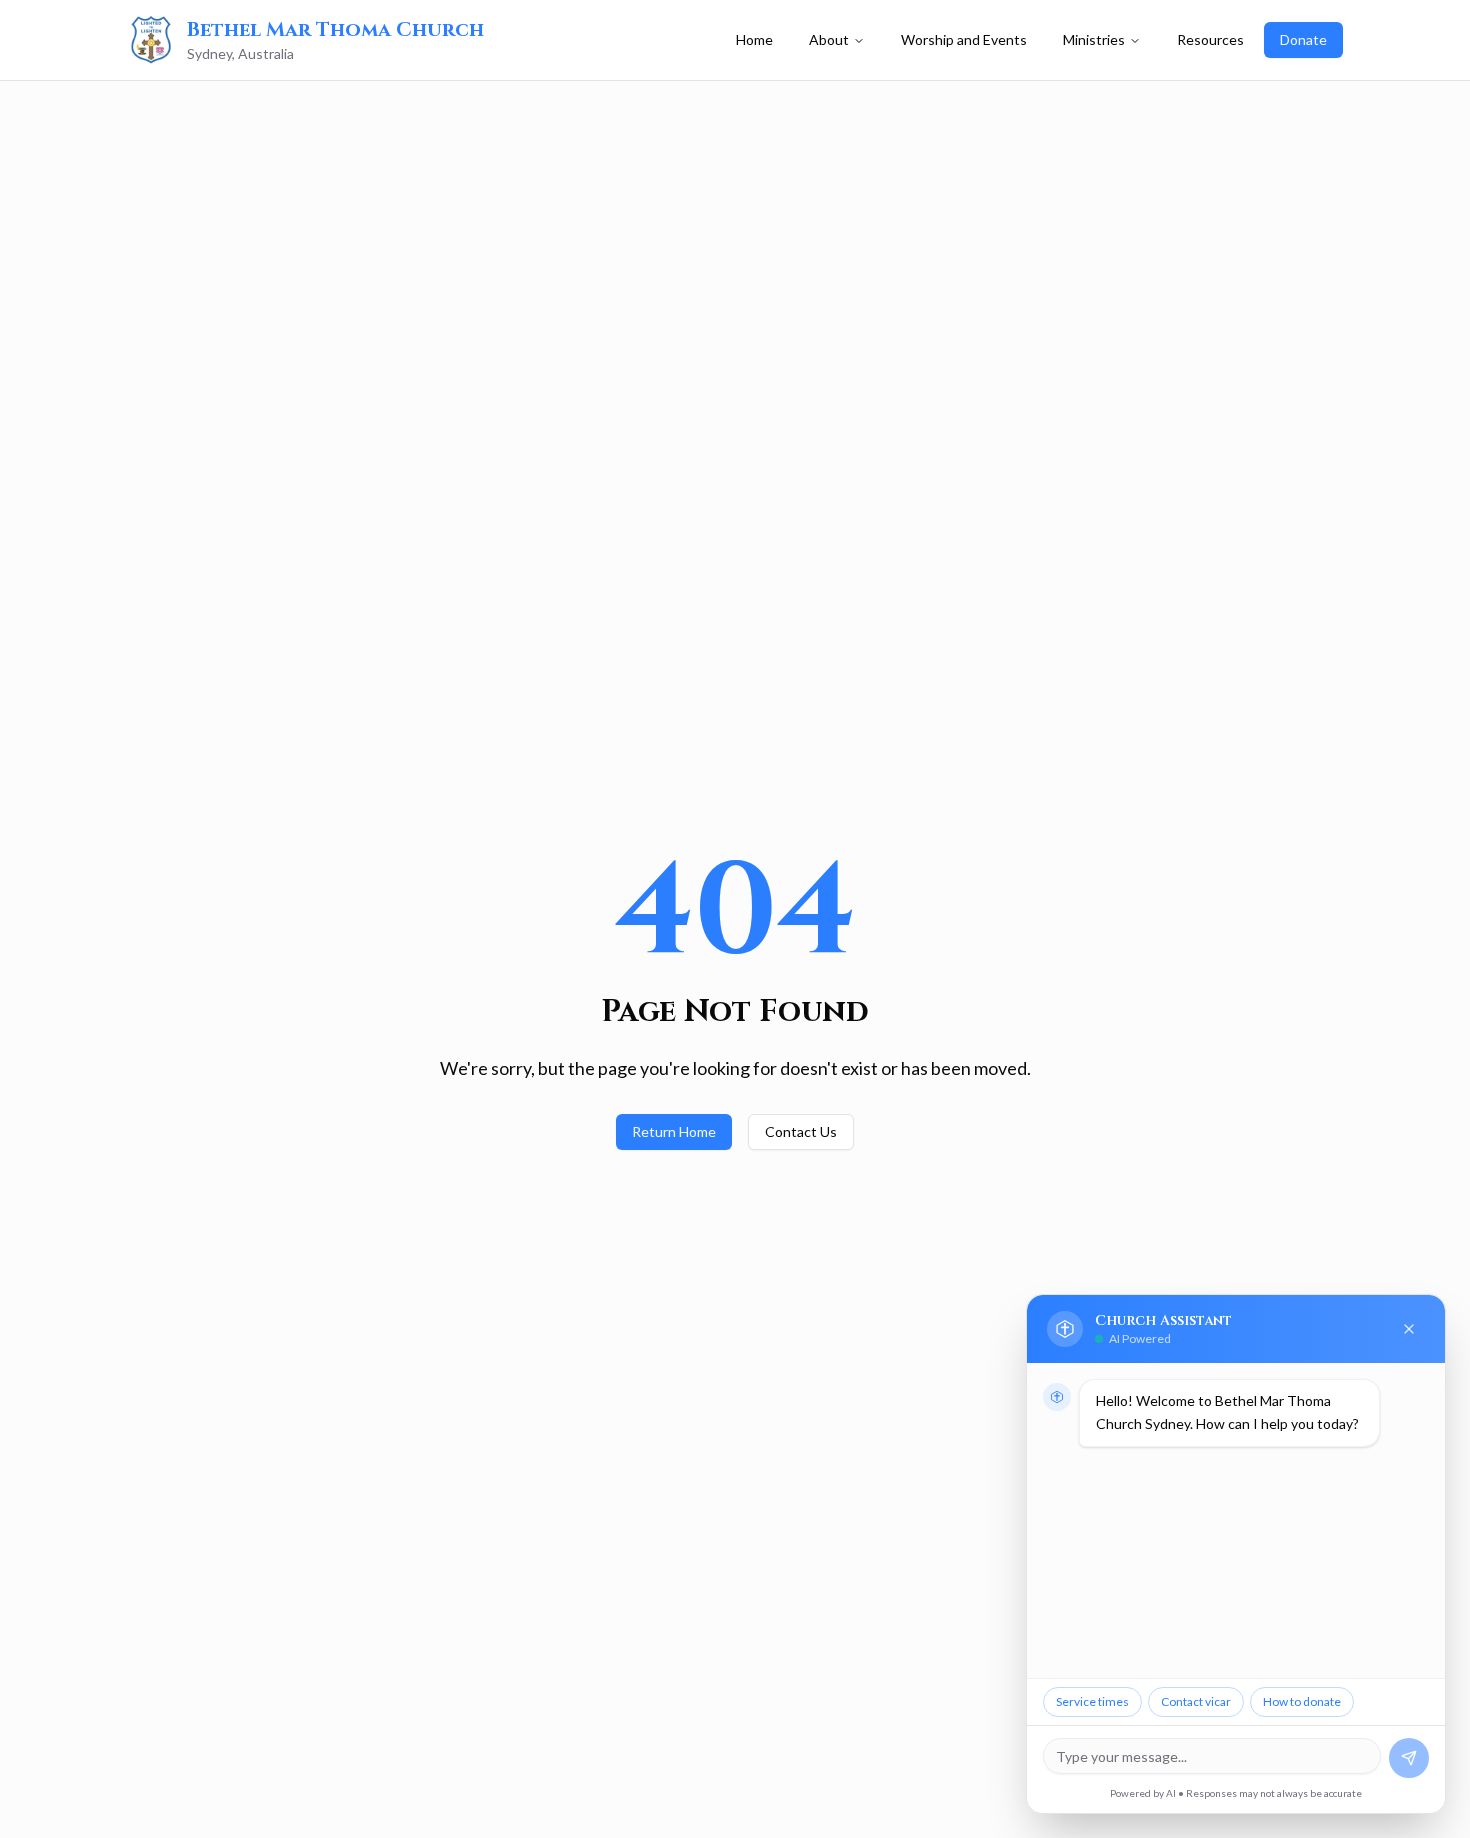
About (829, 39)
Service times (1092, 1701)
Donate (1303, 39)
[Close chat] (1409, 1329)
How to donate (1302, 1701)
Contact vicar (1196, 1701)
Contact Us (801, 1131)
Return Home (674, 1131)
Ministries (1094, 39)
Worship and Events (964, 39)
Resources (1210, 39)
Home (754, 39)
